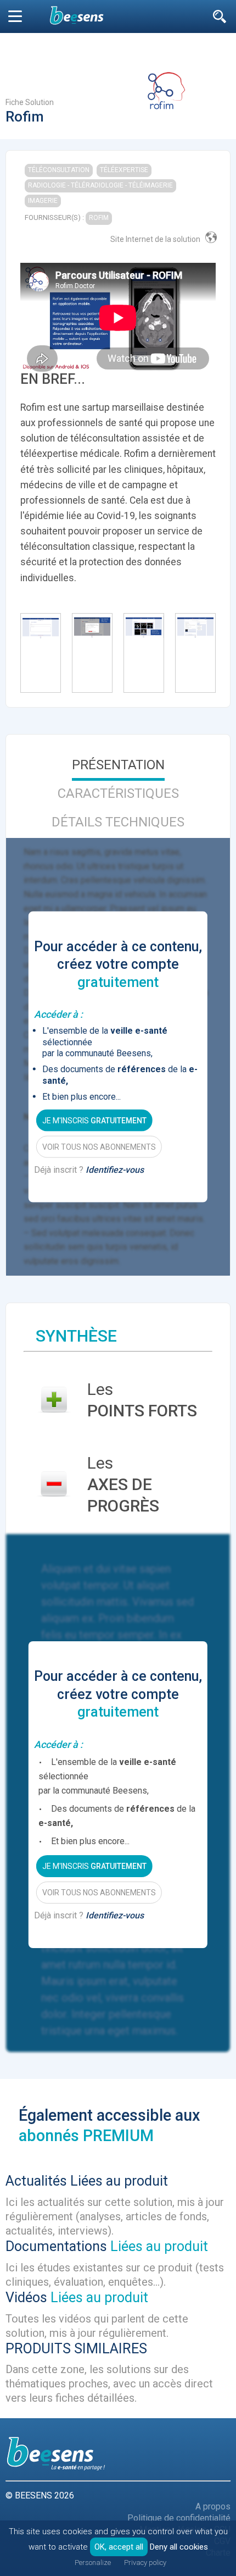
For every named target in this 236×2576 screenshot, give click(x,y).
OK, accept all (119, 2547)
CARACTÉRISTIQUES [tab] (118, 793)
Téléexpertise (124, 170)
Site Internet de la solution (155, 239)
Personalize (93, 2563)
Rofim (99, 218)
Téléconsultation (59, 170)
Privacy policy (145, 2563)
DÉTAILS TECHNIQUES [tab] (118, 822)
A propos (213, 2506)
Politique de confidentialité (179, 2518)
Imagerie (43, 201)
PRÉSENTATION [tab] (118, 765)
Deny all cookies (179, 2547)
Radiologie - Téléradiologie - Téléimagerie (100, 185)
